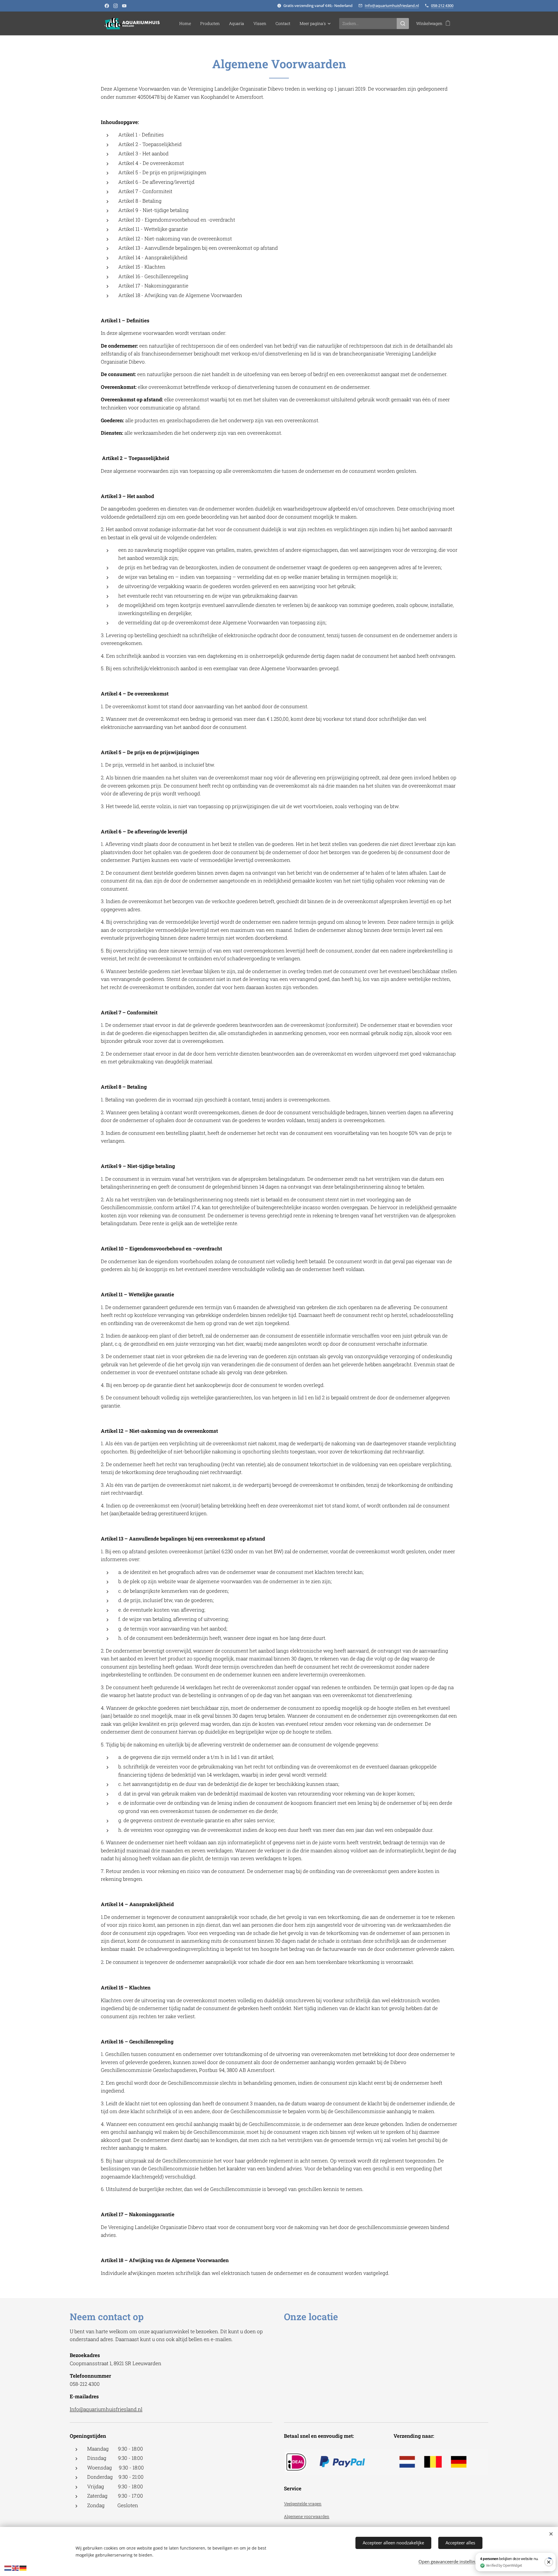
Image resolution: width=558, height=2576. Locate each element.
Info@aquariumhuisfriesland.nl (392, 6)
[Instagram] (116, 6)
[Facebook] (107, 6)
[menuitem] (187, 24)
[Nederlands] (8, 2568)
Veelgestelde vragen (303, 2504)
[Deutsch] (23, 2568)
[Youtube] (124, 6)
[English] (16, 2568)
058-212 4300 (442, 6)
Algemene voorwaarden (307, 2516)
